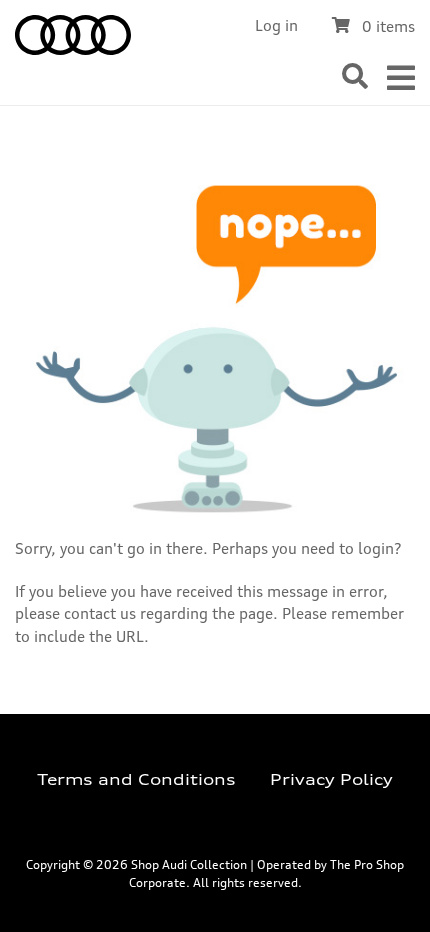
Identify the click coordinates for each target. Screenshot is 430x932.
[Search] (355, 76)
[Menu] (401, 78)
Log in (276, 25)
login (376, 548)
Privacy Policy (331, 779)
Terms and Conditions (136, 779)
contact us (100, 613)
